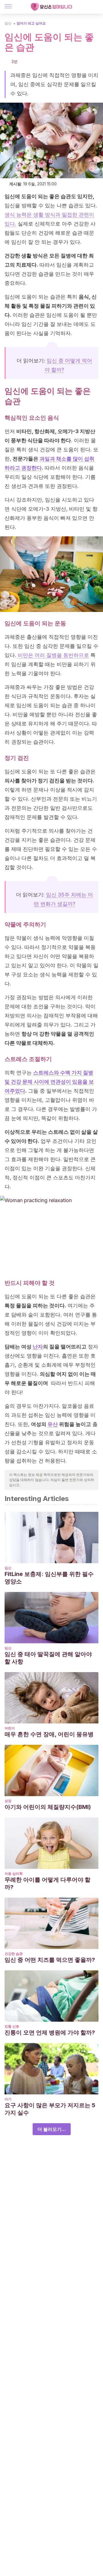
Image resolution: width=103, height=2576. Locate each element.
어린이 (10, 1728)
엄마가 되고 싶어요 (31, 23)
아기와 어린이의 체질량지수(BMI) (48, 1807)
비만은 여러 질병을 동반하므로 (53, 655)
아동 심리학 (14, 1874)
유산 (53, 1424)
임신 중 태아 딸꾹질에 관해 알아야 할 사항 (48, 1658)
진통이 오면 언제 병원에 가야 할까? (50, 2033)
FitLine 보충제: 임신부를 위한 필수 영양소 (49, 1578)
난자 (38, 1347)
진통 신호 (12, 2026)
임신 (8, 23)
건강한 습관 (14, 1954)
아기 (8, 2099)
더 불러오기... (52, 2129)
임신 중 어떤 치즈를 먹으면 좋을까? (50, 1960)
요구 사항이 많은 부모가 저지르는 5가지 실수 (50, 2109)
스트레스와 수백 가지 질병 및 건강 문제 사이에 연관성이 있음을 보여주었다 (49, 1082)
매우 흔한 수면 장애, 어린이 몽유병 (49, 1734)
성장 (8, 1801)
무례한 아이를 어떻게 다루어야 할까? (47, 1883)
